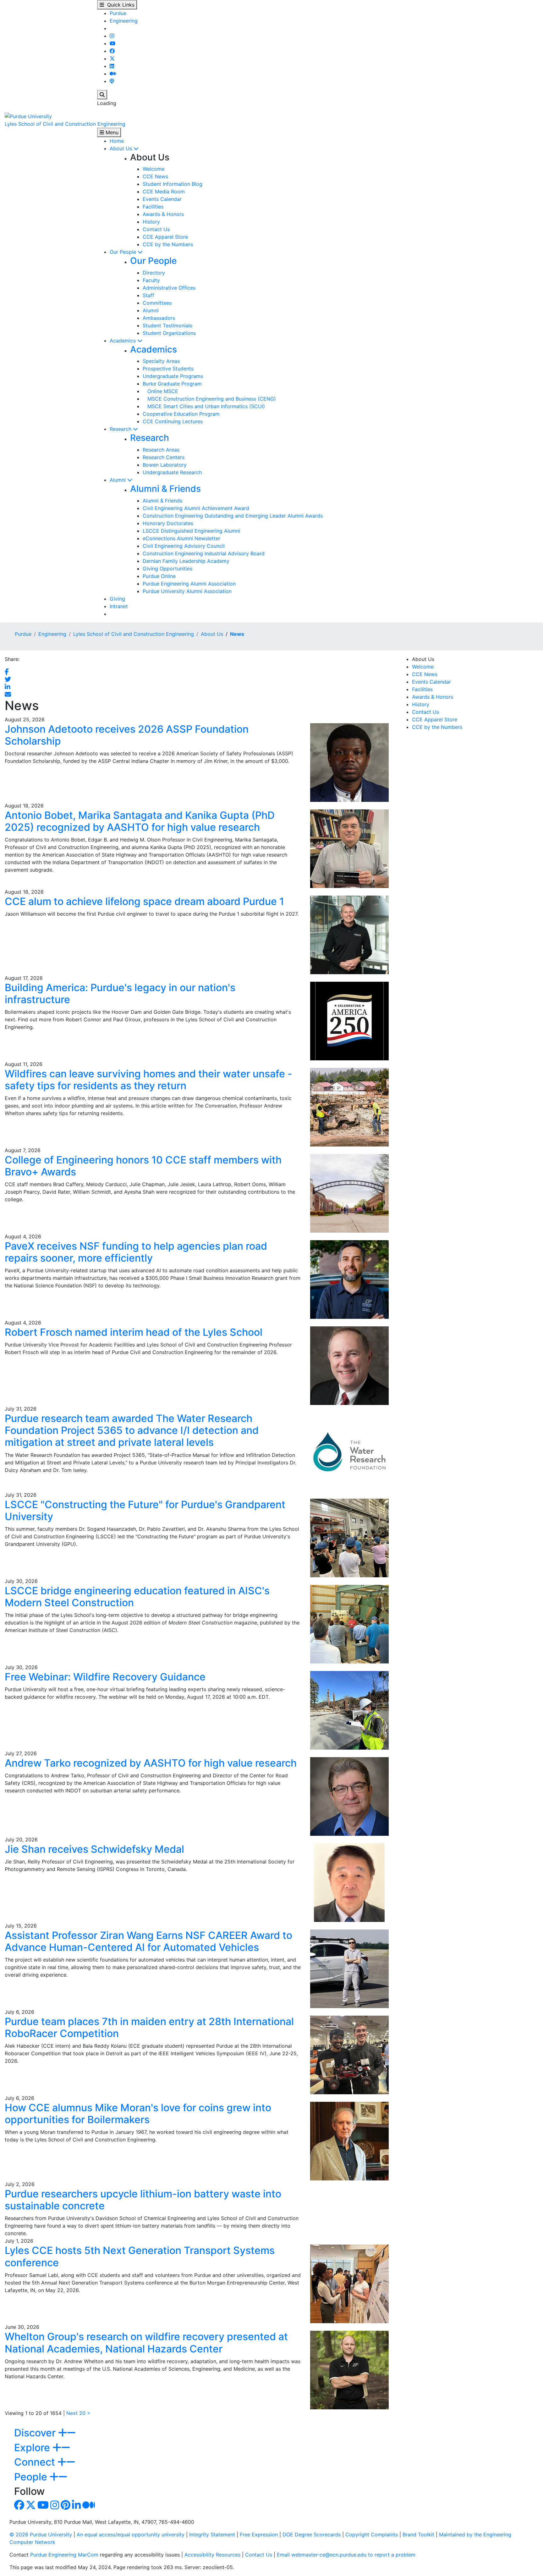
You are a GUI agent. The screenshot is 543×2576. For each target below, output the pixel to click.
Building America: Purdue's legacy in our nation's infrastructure (120, 994)
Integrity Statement (212, 2534)
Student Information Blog (173, 184)
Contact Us (156, 229)
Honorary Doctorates (168, 523)
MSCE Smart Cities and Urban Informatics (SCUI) (204, 406)
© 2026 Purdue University (41, 2534)
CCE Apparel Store (165, 237)
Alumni (151, 310)
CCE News (155, 176)
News (237, 634)
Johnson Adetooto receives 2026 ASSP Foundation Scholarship (127, 735)
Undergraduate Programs (173, 376)
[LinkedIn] (112, 66)
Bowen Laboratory (165, 465)
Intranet (119, 606)
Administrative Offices (169, 288)
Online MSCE (160, 391)
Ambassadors (159, 318)
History (151, 222)
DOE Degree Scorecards (312, 2534)
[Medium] (113, 74)
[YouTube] (112, 43)
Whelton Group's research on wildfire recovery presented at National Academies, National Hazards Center (146, 2343)
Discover (36, 2433)
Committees (157, 303)
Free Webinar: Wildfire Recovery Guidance (105, 1677)
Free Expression (259, 2534)
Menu (111, 132)
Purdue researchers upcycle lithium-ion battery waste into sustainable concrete (143, 2200)
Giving (117, 599)
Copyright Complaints (372, 2534)
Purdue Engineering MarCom (64, 2555)
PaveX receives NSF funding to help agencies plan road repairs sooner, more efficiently (136, 1252)
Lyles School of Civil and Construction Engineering (65, 124)
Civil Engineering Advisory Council (184, 546)
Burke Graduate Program (172, 384)
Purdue (118, 13)
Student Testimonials (167, 325)
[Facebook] (112, 51)
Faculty (151, 280)
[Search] (102, 95)
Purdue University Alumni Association (187, 591)
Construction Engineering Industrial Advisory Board (204, 553)
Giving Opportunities (167, 569)
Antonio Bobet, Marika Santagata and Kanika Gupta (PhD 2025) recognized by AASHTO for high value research (140, 821)
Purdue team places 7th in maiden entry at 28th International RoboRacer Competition (149, 2027)
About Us (122, 148)
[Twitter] (112, 58)
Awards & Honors (163, 214)
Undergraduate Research (172, 472)
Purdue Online (159, 576)
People (32, 2477)
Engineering (124, 21)
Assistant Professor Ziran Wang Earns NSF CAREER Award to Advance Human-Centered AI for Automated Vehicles (148, 1941)
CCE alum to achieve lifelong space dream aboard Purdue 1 (144, 901)
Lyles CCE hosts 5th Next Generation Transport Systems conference (140, 2256)
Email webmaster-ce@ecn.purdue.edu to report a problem (346, 2555)
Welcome (154, 169)
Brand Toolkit (418, 2534)
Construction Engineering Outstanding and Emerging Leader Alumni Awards (233, 516)
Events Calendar (162, 199)
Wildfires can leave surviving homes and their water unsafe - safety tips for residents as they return (148, 1080)
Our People (124, 252)
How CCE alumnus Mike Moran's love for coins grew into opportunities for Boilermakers (138, 2114)
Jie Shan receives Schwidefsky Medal (94, 1849)
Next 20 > (78, 2413)
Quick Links (119, 5)
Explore (33, 2448)
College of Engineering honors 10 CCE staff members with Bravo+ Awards (143, 1166)
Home (117, 141)
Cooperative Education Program (181, 414)
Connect (36, 2462)
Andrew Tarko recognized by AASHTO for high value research (151, 1763)
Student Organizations (169, 333)
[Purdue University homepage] (28, 116)
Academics (123, 341)
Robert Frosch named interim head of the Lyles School (134, 1332)
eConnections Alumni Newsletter (181, 538)
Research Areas (161, 450)
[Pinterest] (66, 2507)
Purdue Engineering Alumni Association (189, 584)
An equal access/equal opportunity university (131, 2534)
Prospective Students (168, 369)
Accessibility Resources (212, 2555)
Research (121, 429)
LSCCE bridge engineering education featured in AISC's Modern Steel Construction (137, 1597)
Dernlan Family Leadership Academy (186, 561)
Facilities (153, 207)
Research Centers (164, 457)
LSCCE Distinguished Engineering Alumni (191, 531)
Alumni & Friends (165, 489)
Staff (148, 295)
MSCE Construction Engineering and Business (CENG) (209, 399)
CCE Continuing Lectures (173, 421)
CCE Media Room (164, 192)
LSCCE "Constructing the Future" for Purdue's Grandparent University (145, 1510)
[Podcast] (112, 81)
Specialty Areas (161, 361)
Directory (154, 273)
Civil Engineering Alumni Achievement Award (196, 508)
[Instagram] (112, 36)
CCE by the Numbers (168, 244)
